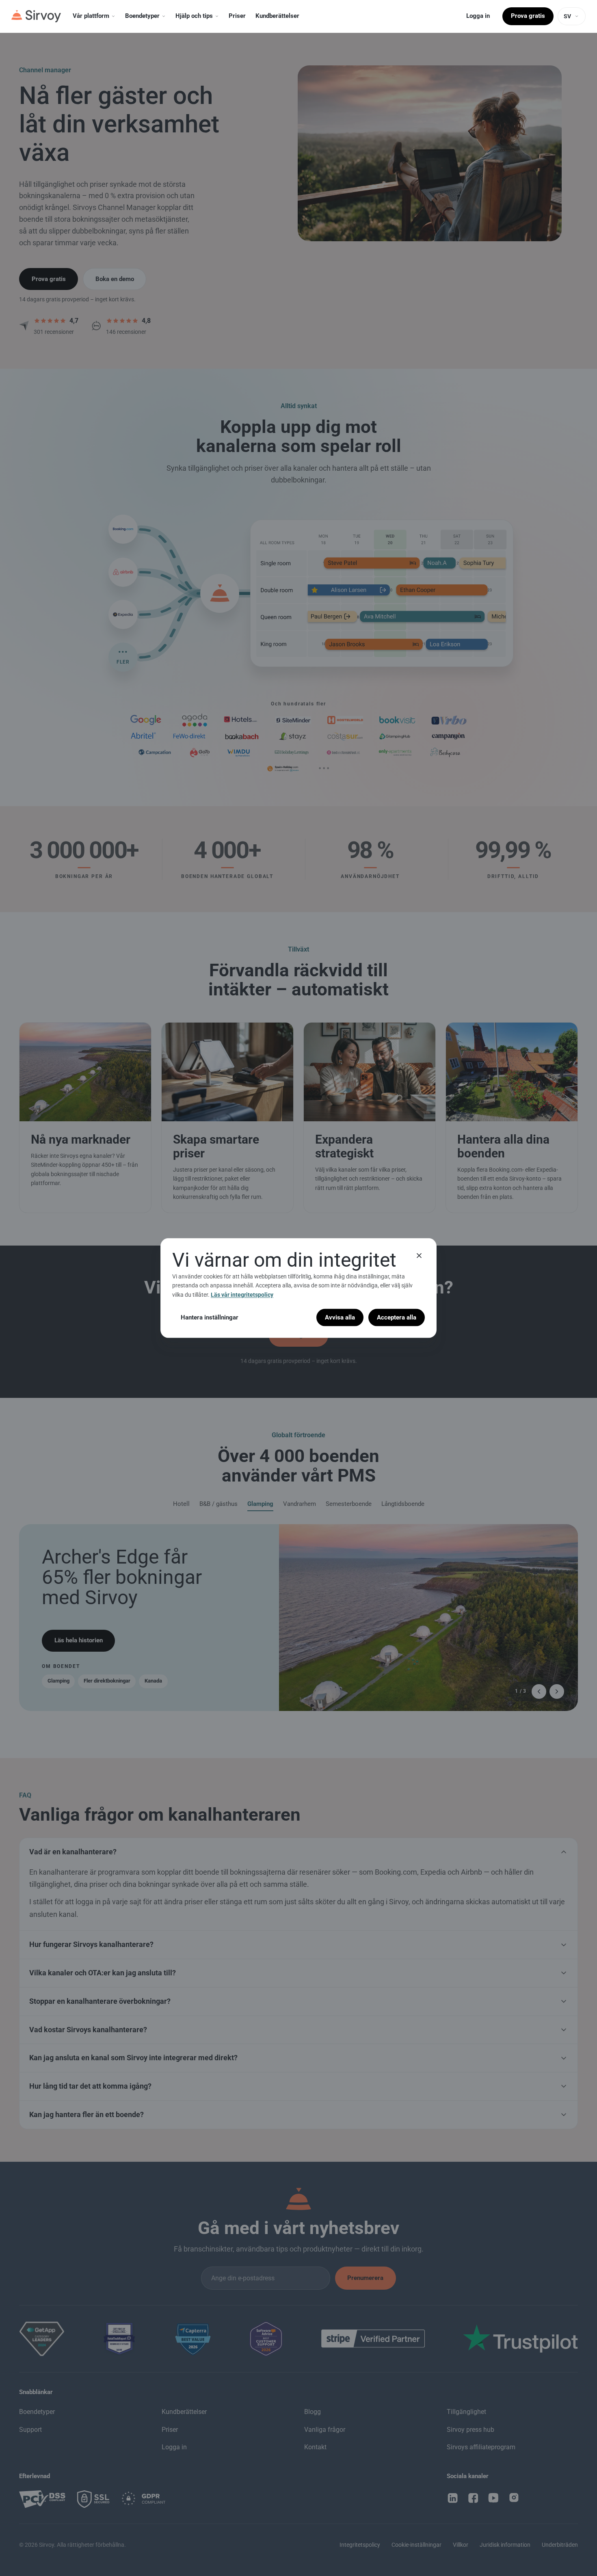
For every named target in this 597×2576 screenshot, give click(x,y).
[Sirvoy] (36, 16)
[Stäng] (419, 1255)
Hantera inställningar (210, 1317)
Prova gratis (528, 16)
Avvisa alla (340, 1317)
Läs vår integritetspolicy (242, 1294)
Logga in (478, 16)
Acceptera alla (397, 1317)
